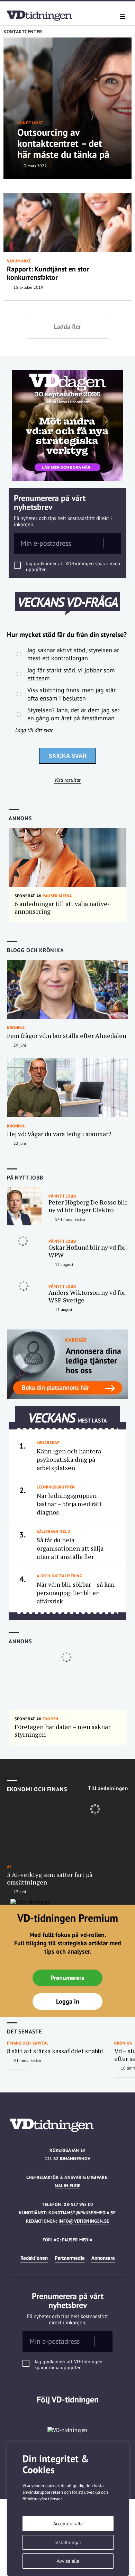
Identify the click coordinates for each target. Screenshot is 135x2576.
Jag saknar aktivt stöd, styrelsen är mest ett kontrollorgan (73, 654)
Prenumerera (68, 1978)
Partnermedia (70, 2258)
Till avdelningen (108, 1788)
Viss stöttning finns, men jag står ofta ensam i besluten (71, 694)
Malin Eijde (68, 2186)
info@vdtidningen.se (84, 2221)
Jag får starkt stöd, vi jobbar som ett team (71, 674)
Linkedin (68, 2414)
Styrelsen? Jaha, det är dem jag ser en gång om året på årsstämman (73, 714)
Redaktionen (34, 2258)
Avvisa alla (68, 2561)
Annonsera (103, 2258)
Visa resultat (67, 780)
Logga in (68, 2001)
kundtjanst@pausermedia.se (82, 2213)
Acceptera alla (68, 2524)
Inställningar (68, 2542)
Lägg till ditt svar (34, 730)
